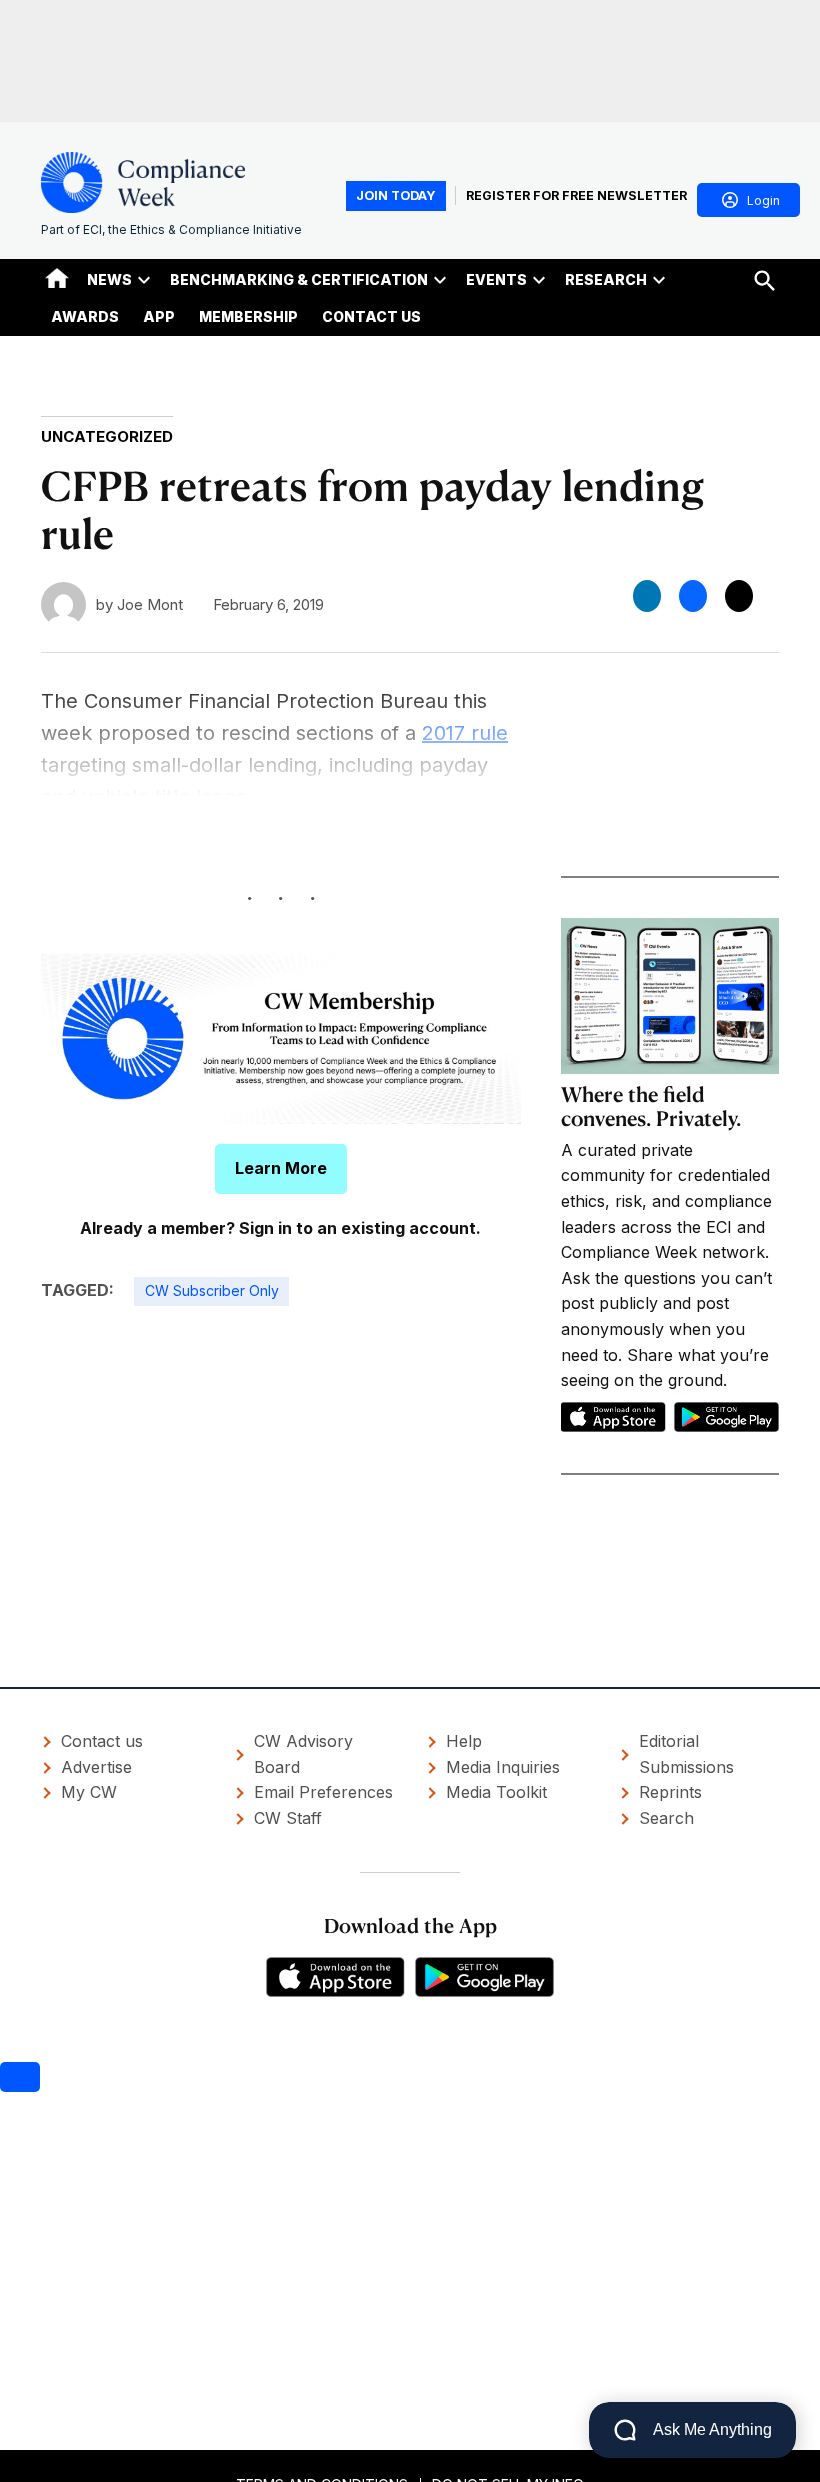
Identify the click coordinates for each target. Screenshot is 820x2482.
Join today (396, 195)
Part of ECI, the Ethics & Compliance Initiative (171, 229)
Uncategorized (107, 436)
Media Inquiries (503, 1767)
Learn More (281, 1168)
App (159, 316)
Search (666, 1818)
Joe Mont (150, 604)
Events (496, 279)
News (109, 279)
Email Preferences (323, 1792)
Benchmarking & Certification (299, 279)
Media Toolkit (496, 1792)
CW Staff (288, 1818)
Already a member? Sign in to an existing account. (280, 1228)
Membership (248, 316)
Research (606, 279)
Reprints (670, 1792)
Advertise (96, 1767)
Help (464, 1741)
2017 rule (465, 733)
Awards (85, 316)
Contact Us (371, 316)
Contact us (102, 1741)
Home (57, 278)
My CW (89, 1792)
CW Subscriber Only (212, 1290)
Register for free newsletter (576, 195)
